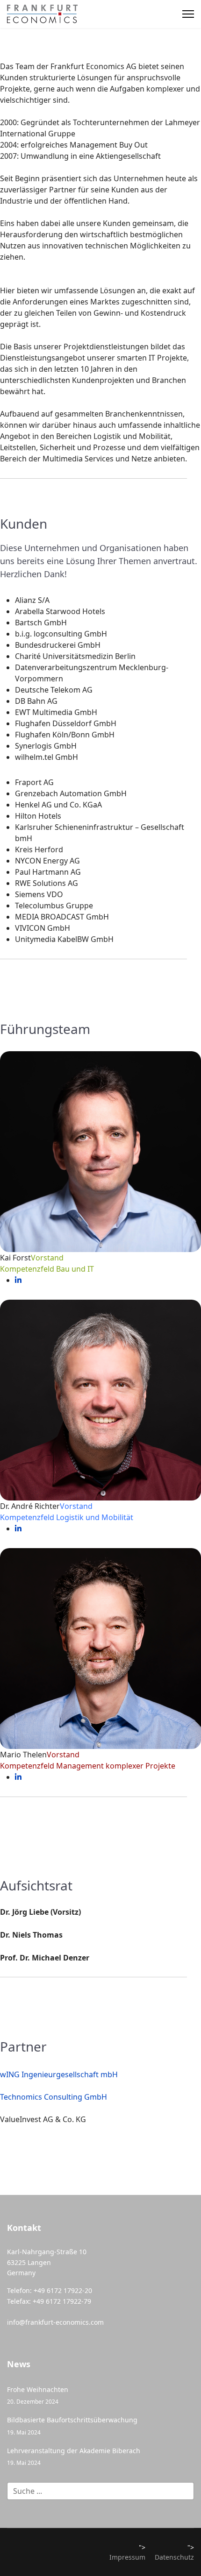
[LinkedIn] (18, 1280)
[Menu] (188, 14)
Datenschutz (174, 2557)
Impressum (127, 2557)
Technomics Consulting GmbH (54, 2097)
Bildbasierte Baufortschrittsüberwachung (72, 2425)
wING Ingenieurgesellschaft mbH (59, 2074)
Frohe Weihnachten (38, 2395)
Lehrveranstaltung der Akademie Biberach (74, 2456)
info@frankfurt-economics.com (55, 2322)
